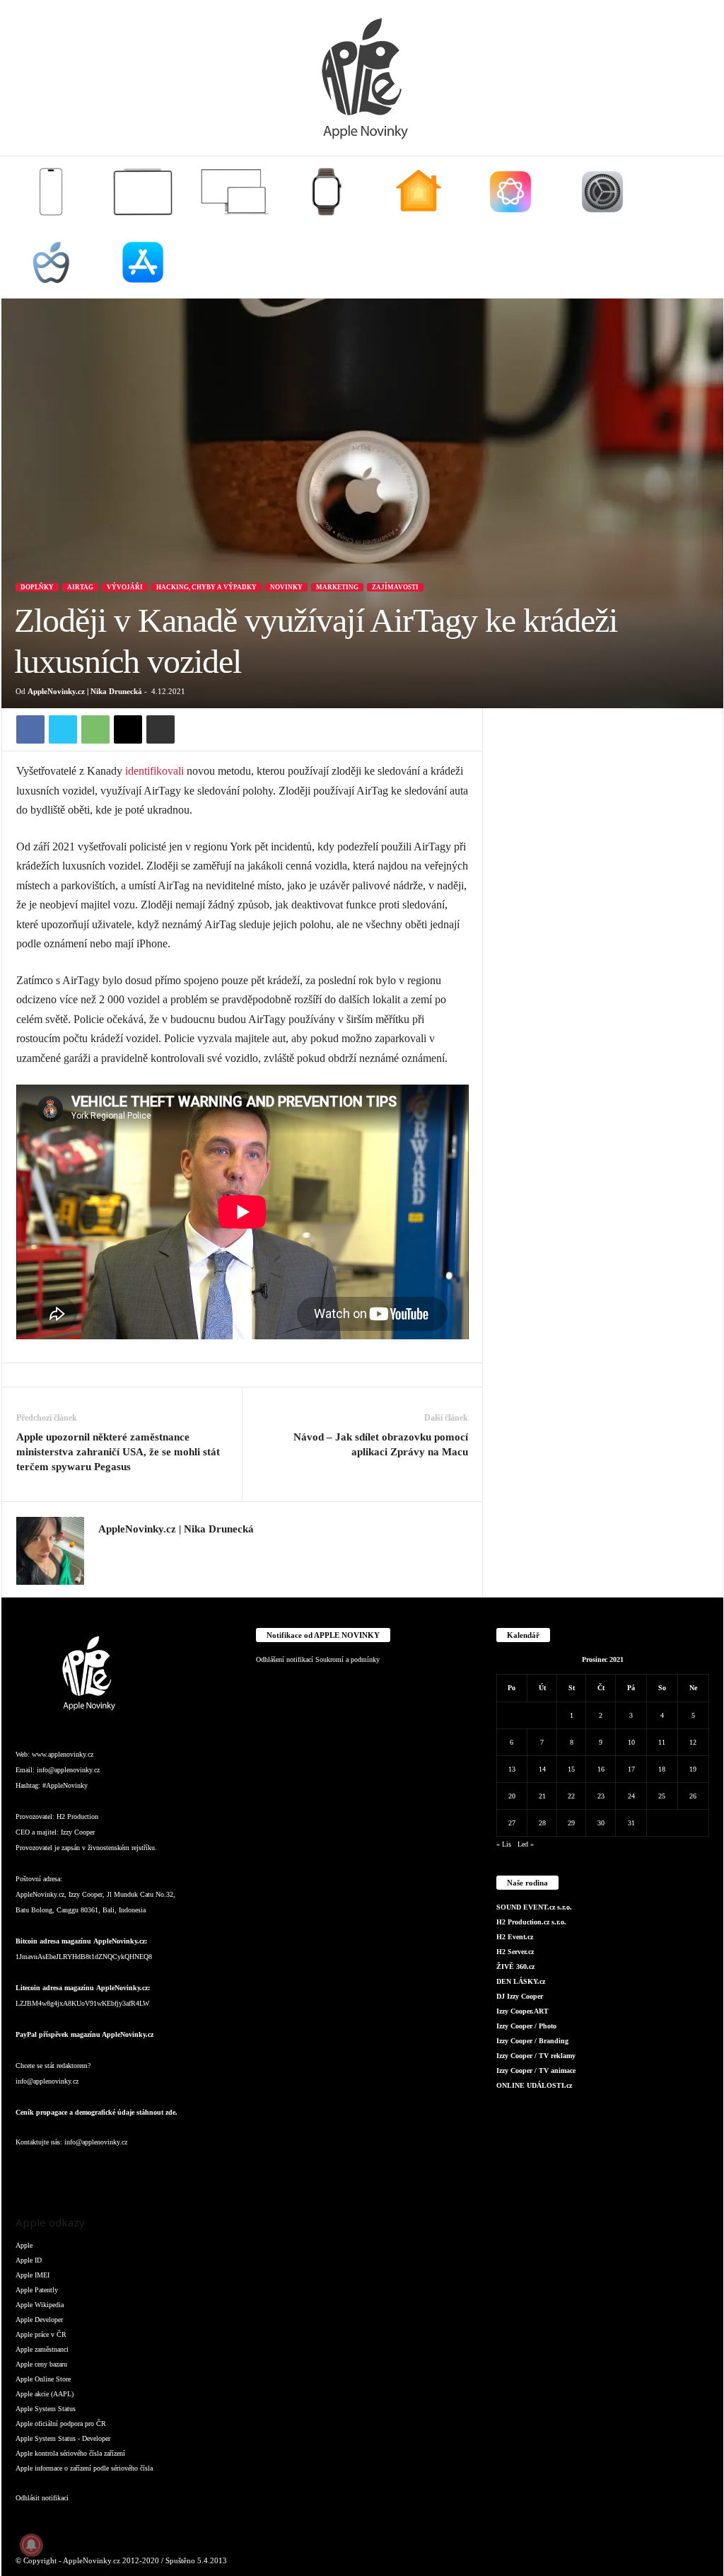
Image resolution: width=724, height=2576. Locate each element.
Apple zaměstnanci (42, 2349)
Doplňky (37, 587)
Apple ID (29, 2260)
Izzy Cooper (78, 1832)
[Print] (160, 729)
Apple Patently (37, 2290)
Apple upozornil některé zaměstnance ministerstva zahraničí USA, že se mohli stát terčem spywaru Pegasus (118, 1452)
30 (601, 1823)
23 (601, 1796)
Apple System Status (46, 2409)
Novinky (286, 587)
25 (662, 1796)
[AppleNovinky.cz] (362, 78)
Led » (526, 1844)
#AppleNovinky (65, 1785)
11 (662, 1742)
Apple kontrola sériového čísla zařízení (70, 2453)
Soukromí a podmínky (348, 1659)
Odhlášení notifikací (285, 1659)
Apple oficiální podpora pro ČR (61, 2424)
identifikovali (154, 771)
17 (631, 1769)
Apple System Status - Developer (63, 2438)
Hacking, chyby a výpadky (206, 587)
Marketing (337, 587)
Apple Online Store (43, 2379)
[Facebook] (30, 729)
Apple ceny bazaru (41, 2364)
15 (571, 1769)
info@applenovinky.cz (68, 1770)
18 (662, 1769)
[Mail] (115, 2170)
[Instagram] (107, 1550)
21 (542, 1796)
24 (631, 1796)
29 (571, 1823)
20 (512, 1796)
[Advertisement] (603, 797)
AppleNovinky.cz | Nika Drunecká (85, 691)
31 (631, 1823)
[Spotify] (143, 2170)
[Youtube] (198, 2170)
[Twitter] (63, 729)
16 (601, 1769)
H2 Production (77, 1817)
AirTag (80, 587)
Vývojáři (125, 587)
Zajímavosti (395, 587)
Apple (24, 2245)
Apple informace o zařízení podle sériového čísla (84, 2468)
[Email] (128, 729)
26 (693, 1796)
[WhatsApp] (95, 729)
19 (693, 1769)
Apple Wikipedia (40, 2305)
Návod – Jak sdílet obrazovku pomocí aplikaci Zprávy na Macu (381, 1444)
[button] (702, 227)
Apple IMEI (33, 2275)
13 (512, 1769)
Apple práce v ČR (41, 2334)
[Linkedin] (86, 2170)
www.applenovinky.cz (63, 1754)
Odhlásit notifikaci (42, 2498)
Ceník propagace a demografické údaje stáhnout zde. (97, 2112)
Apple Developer (39, 2320)
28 (542, 1823)
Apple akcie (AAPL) (45, 2394)
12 (693, 1742)
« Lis (504, 1844)
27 (512, 1823)
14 (542, 1769)
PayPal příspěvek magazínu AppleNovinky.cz (84, 2034)
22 (571, 1796)
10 (631, 1742)
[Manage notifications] (31, 2545)
